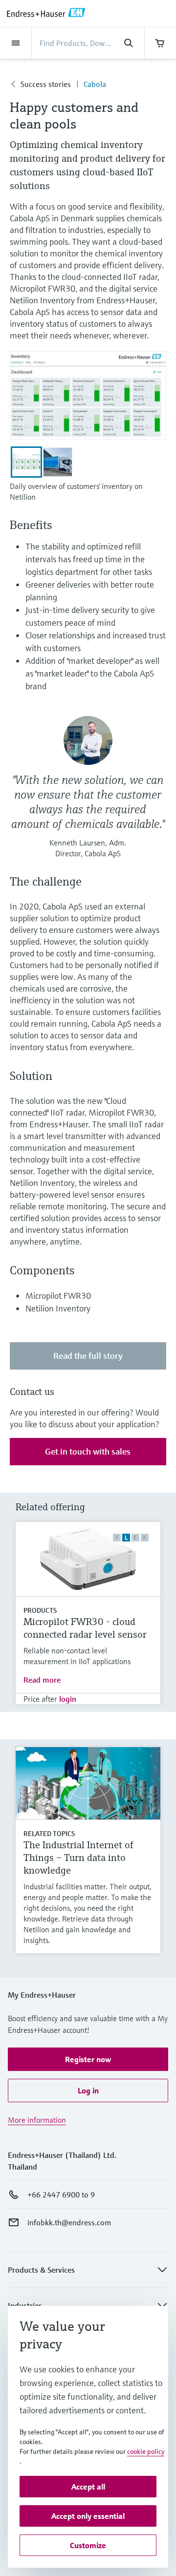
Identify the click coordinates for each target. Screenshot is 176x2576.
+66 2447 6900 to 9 (61, 2195)
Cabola (95, 84)
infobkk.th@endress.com (69, 2222)
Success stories (46, 84)
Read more (42, 1680)
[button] (88, 2059)
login (68, 1699)
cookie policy (146, 2451)
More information (37, 2120)
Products (40, 1610)
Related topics (49, 1834)
